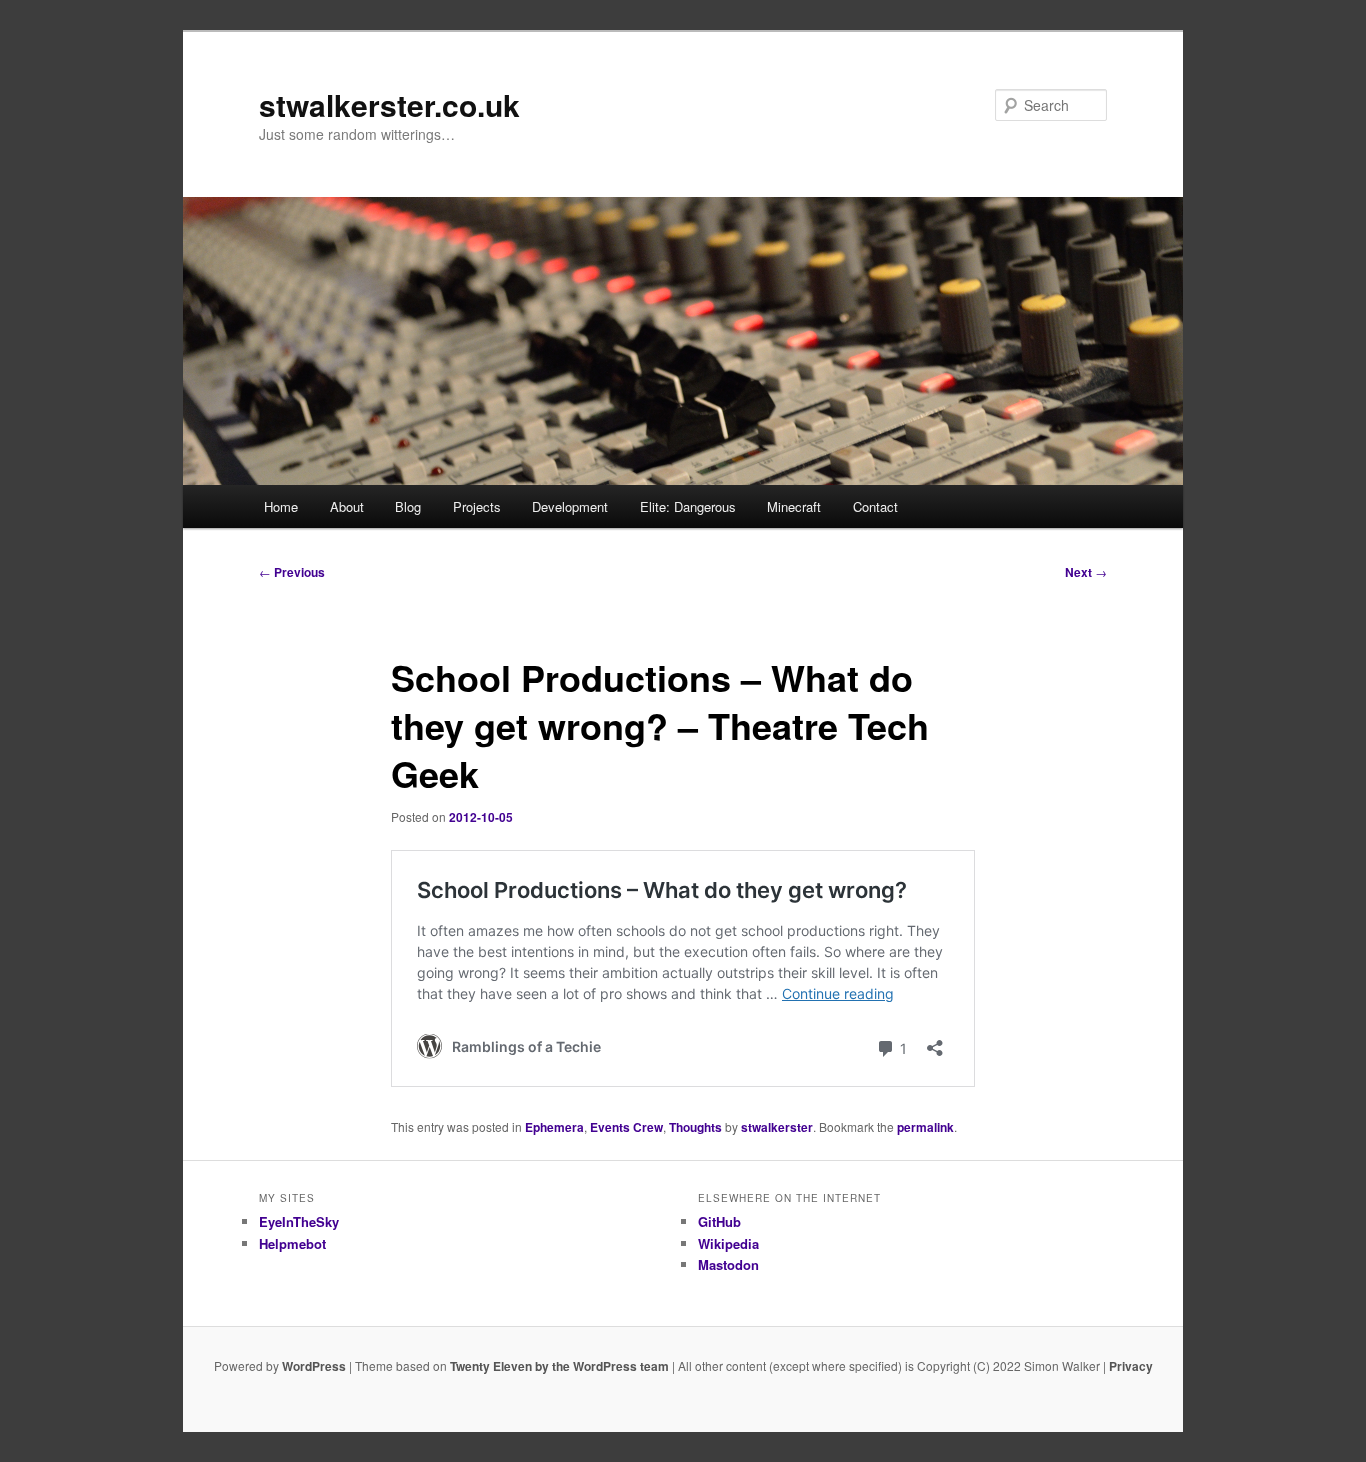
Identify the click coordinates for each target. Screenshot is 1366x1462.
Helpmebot (292, 1243)
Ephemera (554, 1127)
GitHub (719, 1221)
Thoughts (695, 1127)
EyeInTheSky (299, 1221)
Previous (292, 572)
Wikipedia (728, 1243)
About (347, 506)
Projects (477, 506)
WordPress (314, 1366)
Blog (408, 506)
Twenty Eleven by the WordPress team (559, 1366)
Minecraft (794, 506)
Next (1086, 572)
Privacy (1131, 1366)
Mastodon (728, 1264)
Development (570, 506)
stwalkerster (777, 1127)
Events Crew (626, 1127)
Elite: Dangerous (688, 506)
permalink (925, 1127)
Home (281, 506)
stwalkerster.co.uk (389, 104)
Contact (875, 506)
